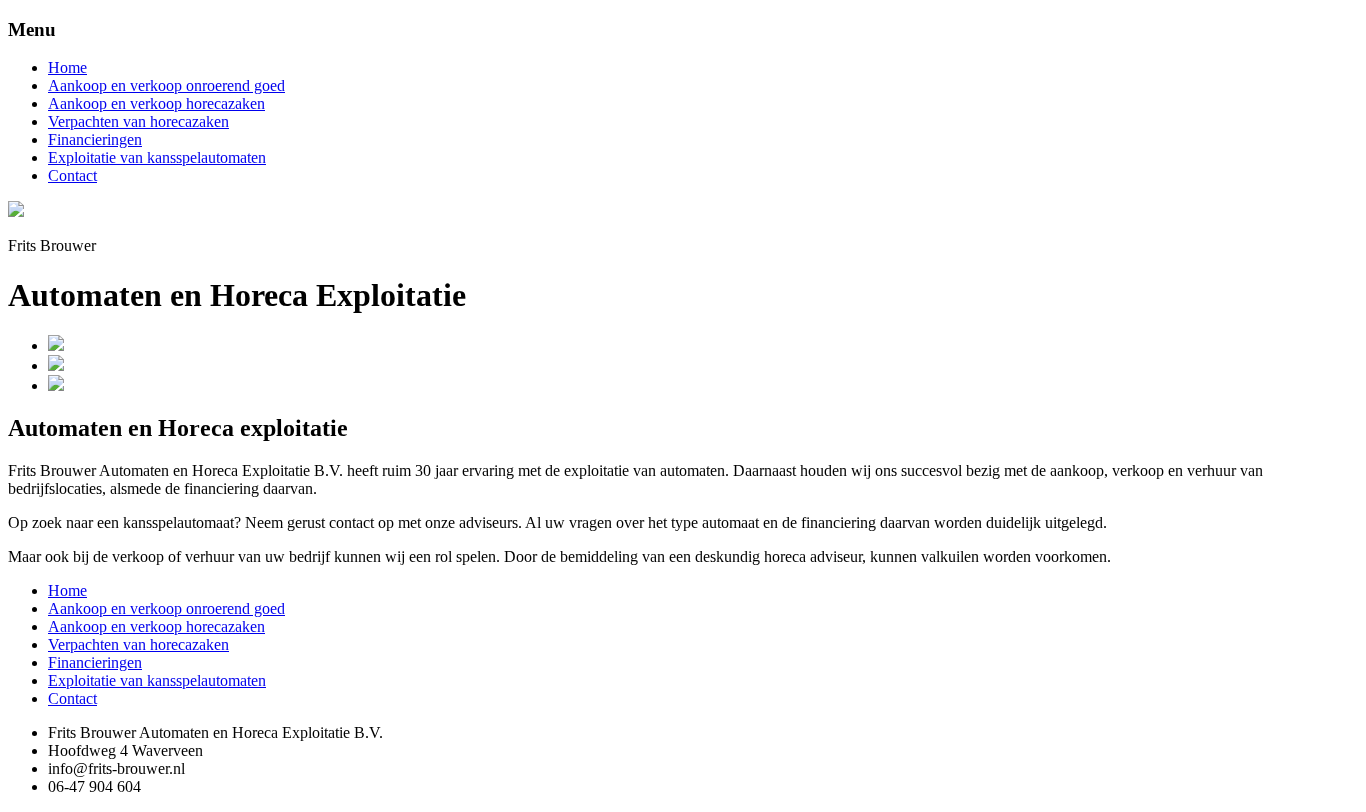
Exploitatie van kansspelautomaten (157, 157)
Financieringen (95, 139)
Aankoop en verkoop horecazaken (156, 103)
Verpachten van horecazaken (138, 121)
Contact (72, 175)
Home (67, 67)
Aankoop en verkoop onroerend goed (166, 85)
